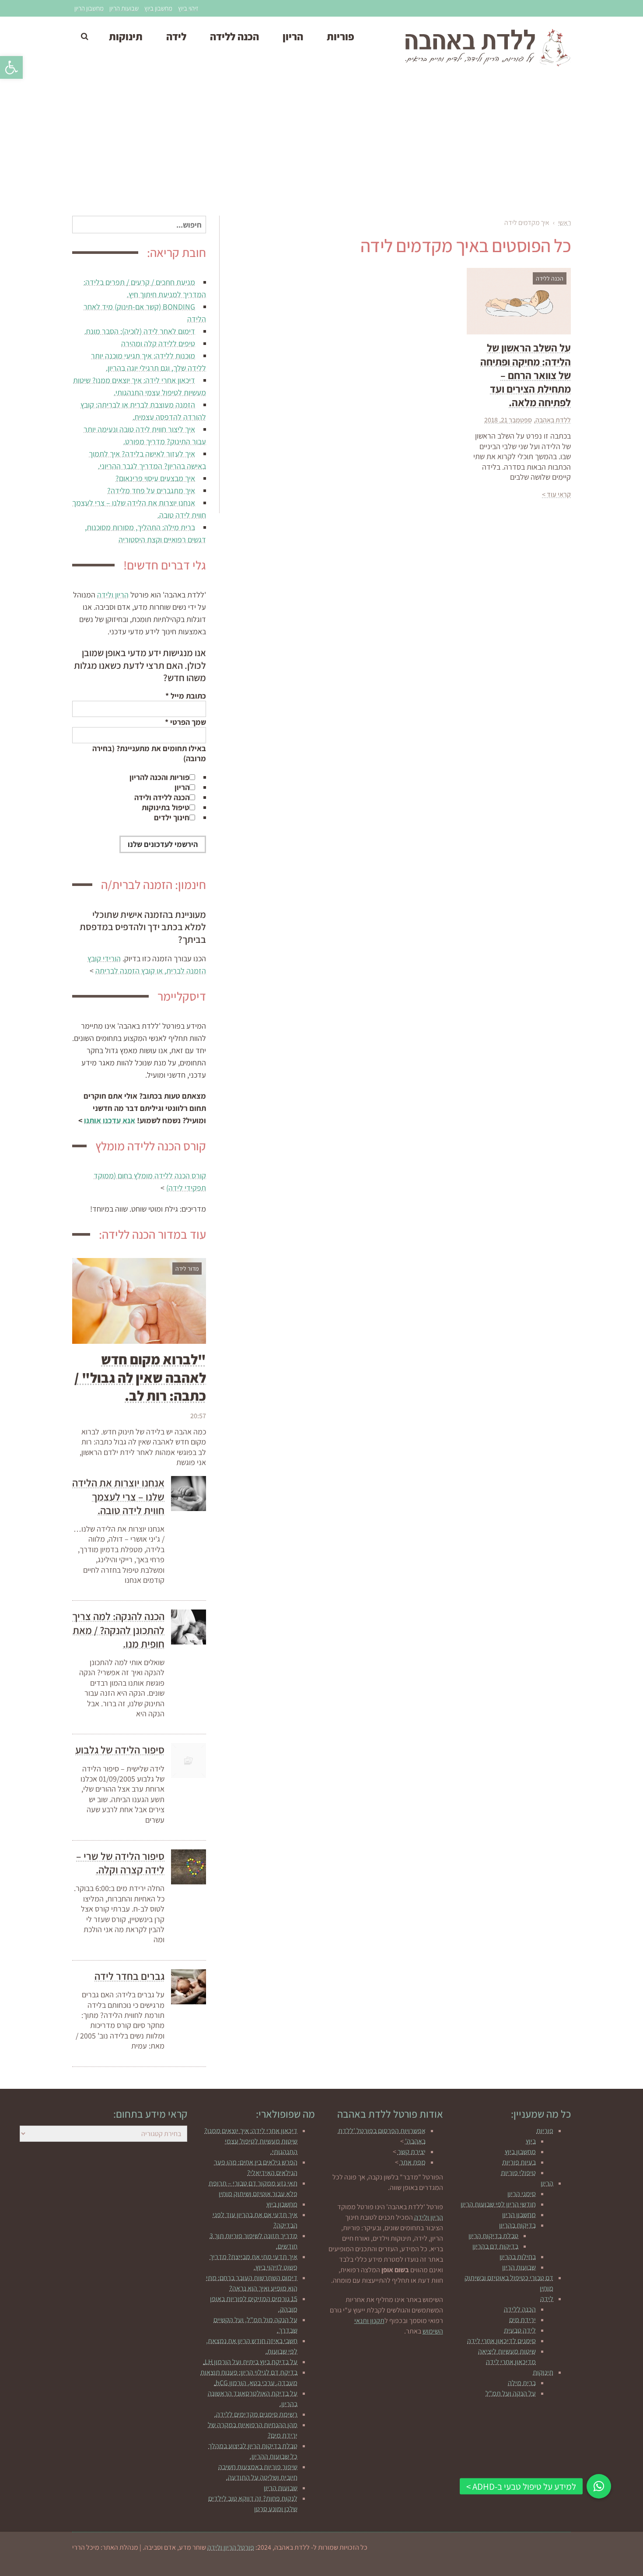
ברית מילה (522, 2383)
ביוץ (531, 2141)
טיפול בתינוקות (166, 807)
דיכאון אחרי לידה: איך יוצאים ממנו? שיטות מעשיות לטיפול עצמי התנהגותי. (251, 2141)
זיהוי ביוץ (188, 8)
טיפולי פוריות (518, 2173)
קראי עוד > (556, 494)
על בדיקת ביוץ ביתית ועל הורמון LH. (250, 2362)
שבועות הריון (124, 8)
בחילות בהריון (518, 2257)
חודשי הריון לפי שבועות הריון (498, 2204)
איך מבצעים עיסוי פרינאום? (155, 478)
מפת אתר (413, 2162)
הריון (182, 787)
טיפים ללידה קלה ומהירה (158, 343)
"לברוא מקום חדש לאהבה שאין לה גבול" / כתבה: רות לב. (140, 1377)
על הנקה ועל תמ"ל (511, 2393)
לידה (547, 2299)
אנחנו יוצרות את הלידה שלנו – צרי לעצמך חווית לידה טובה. (118, 1496)
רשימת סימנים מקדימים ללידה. (256, 2414)
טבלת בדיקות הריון (493, 2236)
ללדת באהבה (553, 420)
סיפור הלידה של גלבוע (120, 1750)
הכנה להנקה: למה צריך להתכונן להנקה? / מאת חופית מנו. (118, 1630)
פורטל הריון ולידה (231, 2547)
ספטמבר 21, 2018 (508, 420)
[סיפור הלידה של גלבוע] (189, 1761)
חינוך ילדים (172, 817)
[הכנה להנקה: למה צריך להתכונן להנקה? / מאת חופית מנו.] (189, 1627)
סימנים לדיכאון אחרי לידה (501, 2341)
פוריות (545, 2131)
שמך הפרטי (185, 722)
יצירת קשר (412, 2152)
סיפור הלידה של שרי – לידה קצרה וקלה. (120, 1863)
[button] (11, 67)
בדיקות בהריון (517, 2225)
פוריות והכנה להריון (159, 777)
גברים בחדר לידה (129, 1976)
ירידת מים (522, 2320)
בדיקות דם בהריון (495, 2246)
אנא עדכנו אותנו (110, 1120)
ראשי (564, 223)
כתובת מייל (186, 696)
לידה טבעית (520, 2330)
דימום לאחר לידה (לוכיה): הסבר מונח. (140, 331)
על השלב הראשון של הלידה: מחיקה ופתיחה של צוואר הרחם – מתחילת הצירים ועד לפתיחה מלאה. (526, 375)
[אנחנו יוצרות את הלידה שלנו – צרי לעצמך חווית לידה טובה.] (189, 1494)
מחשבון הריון (89, 8)
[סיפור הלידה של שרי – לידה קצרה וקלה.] (189, 1867)
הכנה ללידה (520, 2309)
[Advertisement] (321, 146)
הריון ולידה (113, 595)
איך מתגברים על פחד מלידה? (151, 490)
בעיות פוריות (519, 2162)
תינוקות (543, 2372)
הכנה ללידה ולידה (162, 797)
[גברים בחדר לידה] (189, 1987)
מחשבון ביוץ (158, 8)
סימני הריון (522, 2194)
